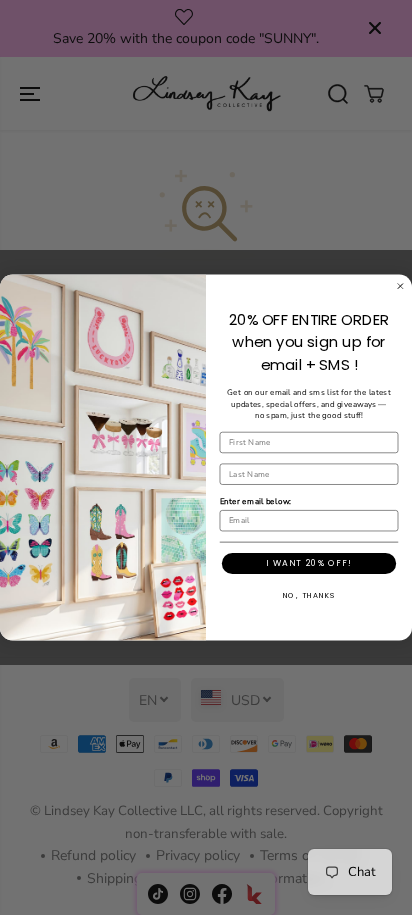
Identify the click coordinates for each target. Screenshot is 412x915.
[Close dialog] (400, 286)
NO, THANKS (309, 595)
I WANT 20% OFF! (308, 563)
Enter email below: (256, 501)
